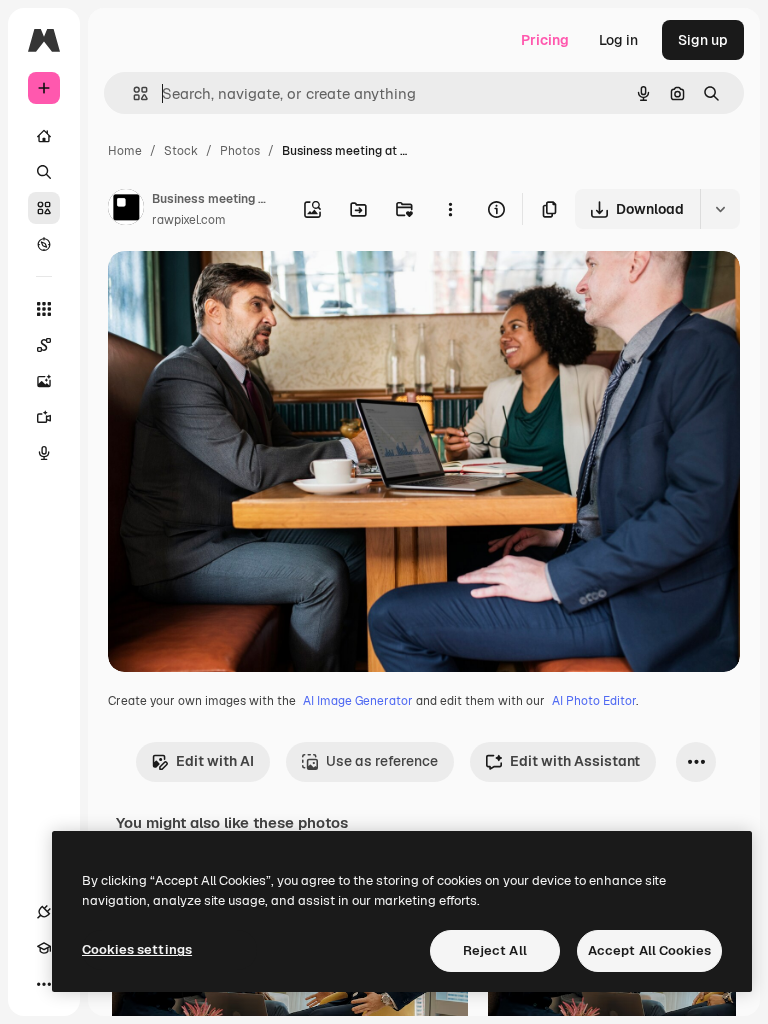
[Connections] (44, 912)
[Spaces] (44, 345)
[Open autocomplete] (132, 93)
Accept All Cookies (649, 950)
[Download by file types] (720, 209)
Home (125, 151)
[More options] (450, 209)
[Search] (44, 172)
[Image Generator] (44, 381)
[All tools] (44, 309)
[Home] (44, 136)
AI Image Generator (358, 701)
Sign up (703, 40)
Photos (240, 151)
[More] (44, 984)
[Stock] (44, 208)
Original (236, 289)
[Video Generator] (44, 417)
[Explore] (44, 244)
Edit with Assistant (575, 761)
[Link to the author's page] (126, 210)
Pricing (545, 40)
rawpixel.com (189, 220)
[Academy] (44, 948)
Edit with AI (215, 761)
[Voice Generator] (44, 453)
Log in (618, 40)
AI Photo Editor (594, 701)
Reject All (495, 950)
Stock (181, 151)
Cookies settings (137, 949)
